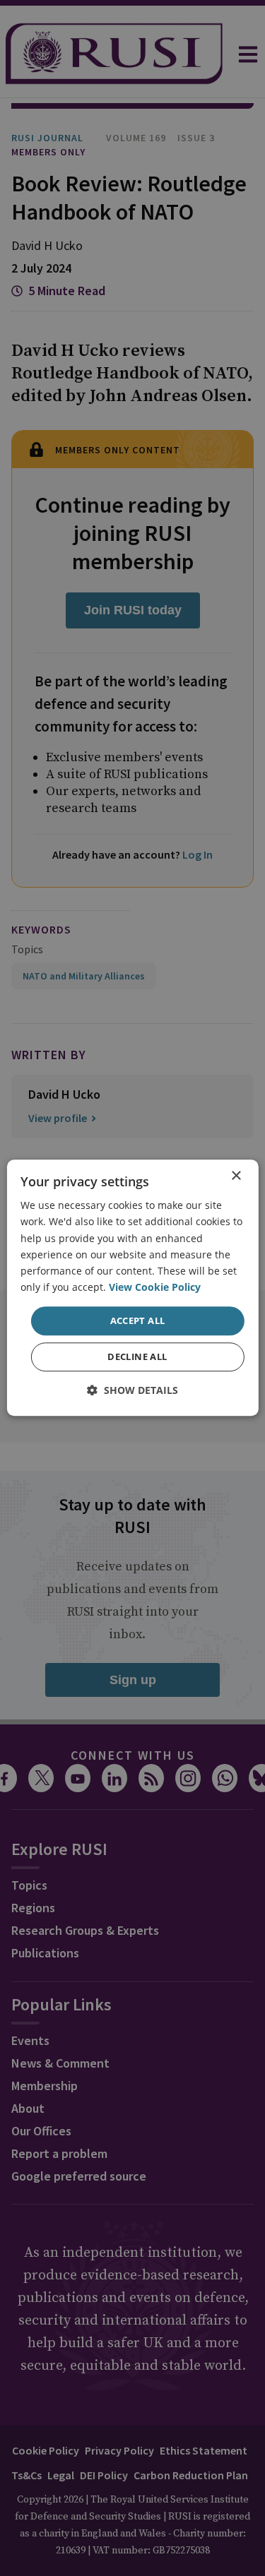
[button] (132, 1391)
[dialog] (132, 1288)
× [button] (236, 1176)
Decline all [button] (137, 1357)
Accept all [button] (138, 1320)
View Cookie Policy (155, 1287)
